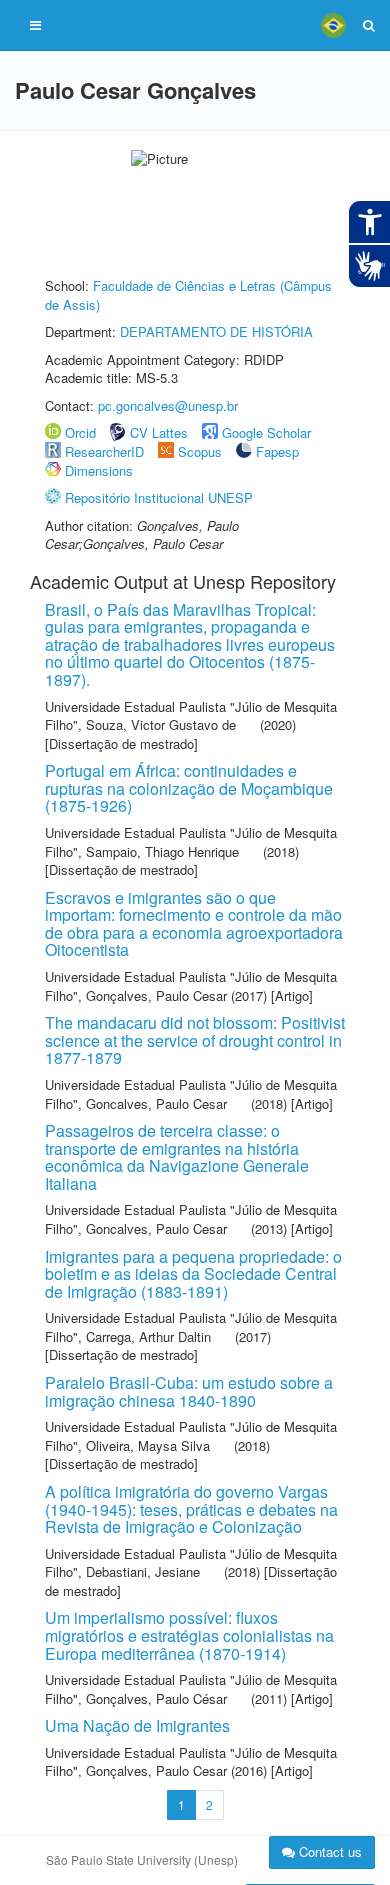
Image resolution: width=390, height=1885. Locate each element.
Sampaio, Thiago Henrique (162, 851)
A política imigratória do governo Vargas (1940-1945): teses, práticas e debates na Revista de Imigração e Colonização (191, 1509)
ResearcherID (106, 451)
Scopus (200, 451)
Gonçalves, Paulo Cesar (156, 995)
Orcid (80, 432)
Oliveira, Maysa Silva (148, 1445)
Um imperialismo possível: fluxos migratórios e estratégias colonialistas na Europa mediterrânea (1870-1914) (189, 1635)
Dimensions (99, 470)
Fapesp (277, 451)
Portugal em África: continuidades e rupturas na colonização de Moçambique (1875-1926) (189, 788)
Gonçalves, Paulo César (156, 1698)
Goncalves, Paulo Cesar (156, 1103)
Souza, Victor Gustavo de (161, 724)
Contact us (328, 1851)
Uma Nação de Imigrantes (137, 1725)
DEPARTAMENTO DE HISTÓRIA (216, 331)
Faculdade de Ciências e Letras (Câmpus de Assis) (188, 295)
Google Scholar (266, 432)
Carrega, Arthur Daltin (148, 1336)
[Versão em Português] (333, 25)
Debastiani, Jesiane (143, 1571)
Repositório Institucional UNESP (159, 497)
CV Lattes (159, 432)
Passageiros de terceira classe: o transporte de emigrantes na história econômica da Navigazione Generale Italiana (177, 1157)
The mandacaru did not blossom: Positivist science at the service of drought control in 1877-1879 (195, 1040)
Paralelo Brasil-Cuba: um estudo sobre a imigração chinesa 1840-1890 (189, 1391)
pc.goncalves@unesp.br (168, 405)
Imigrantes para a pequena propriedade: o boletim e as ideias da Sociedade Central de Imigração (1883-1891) (193, 1274)
